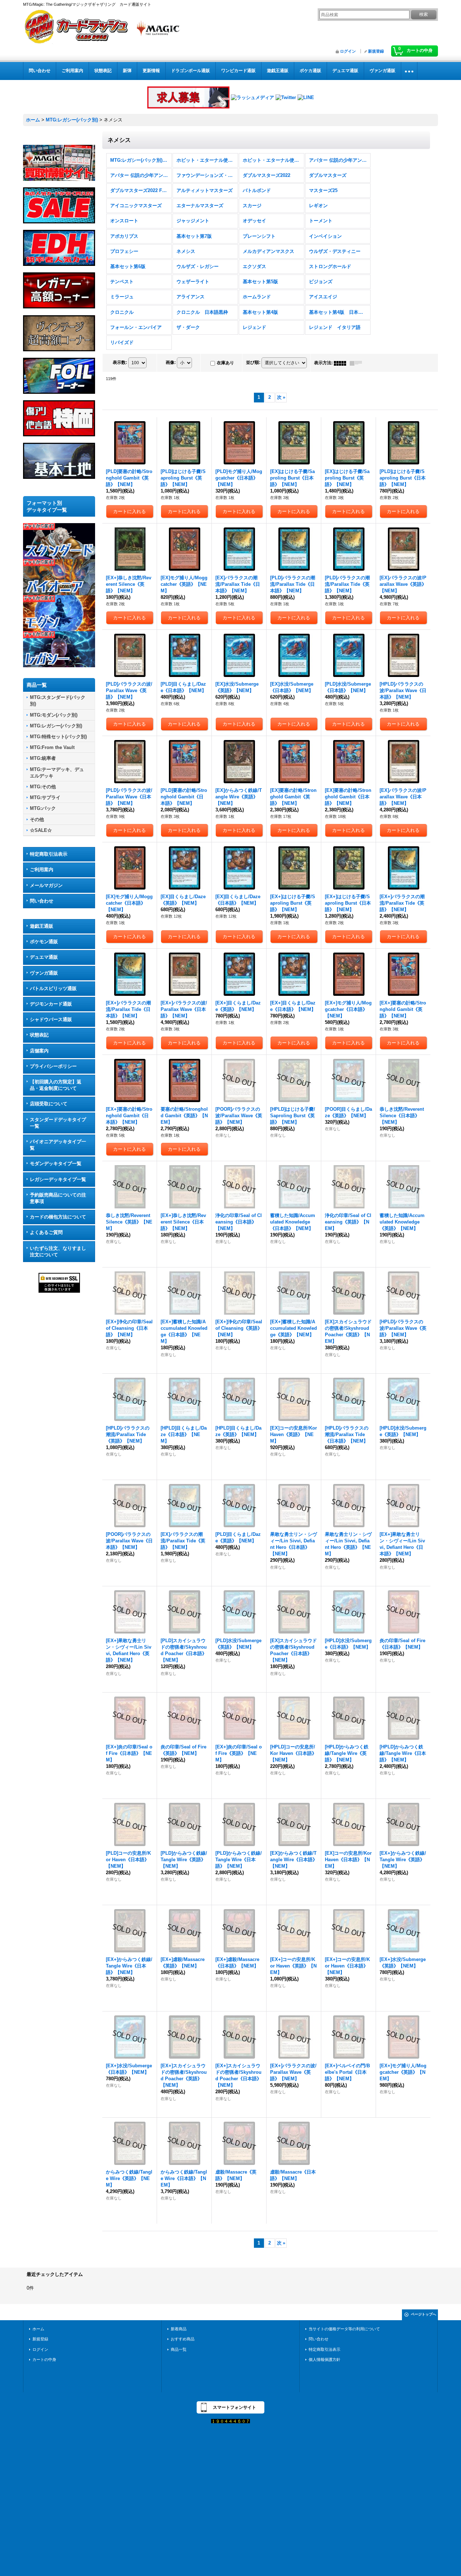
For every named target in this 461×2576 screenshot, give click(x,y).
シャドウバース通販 (51, 1019)
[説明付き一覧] (358, 363)
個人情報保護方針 (325, 2359)
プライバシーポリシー (53, 1066)
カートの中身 (44, 2359)
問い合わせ (42, 901)
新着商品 (179, 2329)
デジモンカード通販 (51, 1004)
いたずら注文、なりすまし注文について (58, 1251)
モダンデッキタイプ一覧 (56, 1164)
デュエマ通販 (44, 957)
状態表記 (39, 1035)
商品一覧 (179, 2349)
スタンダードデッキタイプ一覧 (58, 1123)
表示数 (120, 362)
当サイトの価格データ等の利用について (344, 2329)
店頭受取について (49, 1104)
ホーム (38, 2329)
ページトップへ (424, 2314)
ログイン (348, 51)
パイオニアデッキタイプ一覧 (58, 1145)
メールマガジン (46, 885)
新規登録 (376, 51)
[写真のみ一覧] (342, 363)
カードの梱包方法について (58, 1217)
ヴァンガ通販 (44, 973)
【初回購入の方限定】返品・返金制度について (56, 1085)
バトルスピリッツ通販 (53, 988)
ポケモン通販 (44, 942)
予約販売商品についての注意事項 (58, 1198)
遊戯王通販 (42, 926)
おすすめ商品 (183, 2339)
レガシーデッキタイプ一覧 (58, 1179)
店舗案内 (39, 1051)
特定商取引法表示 (49, 854)
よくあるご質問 (46, 1232)
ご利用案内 (42, 870)
